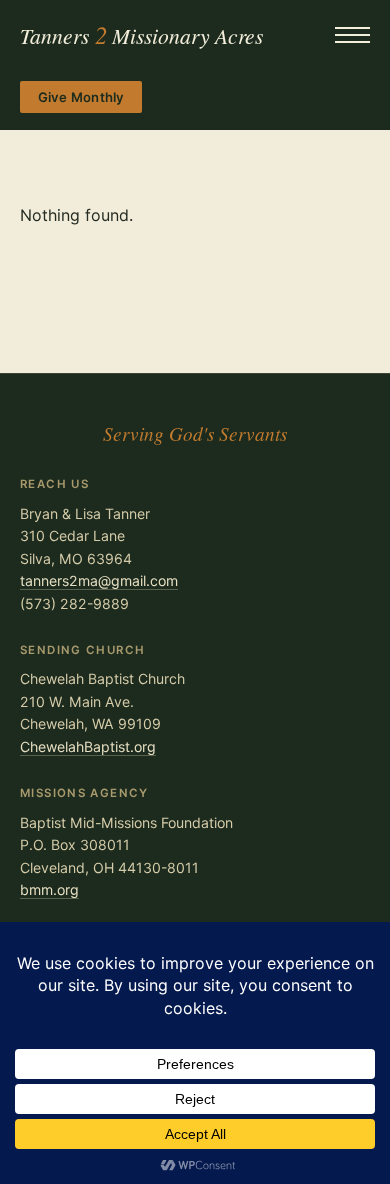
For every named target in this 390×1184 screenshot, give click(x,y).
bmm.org (49, 889)
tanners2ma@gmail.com (99, 580)
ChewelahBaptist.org (88, 746)
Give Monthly (81, 97)
